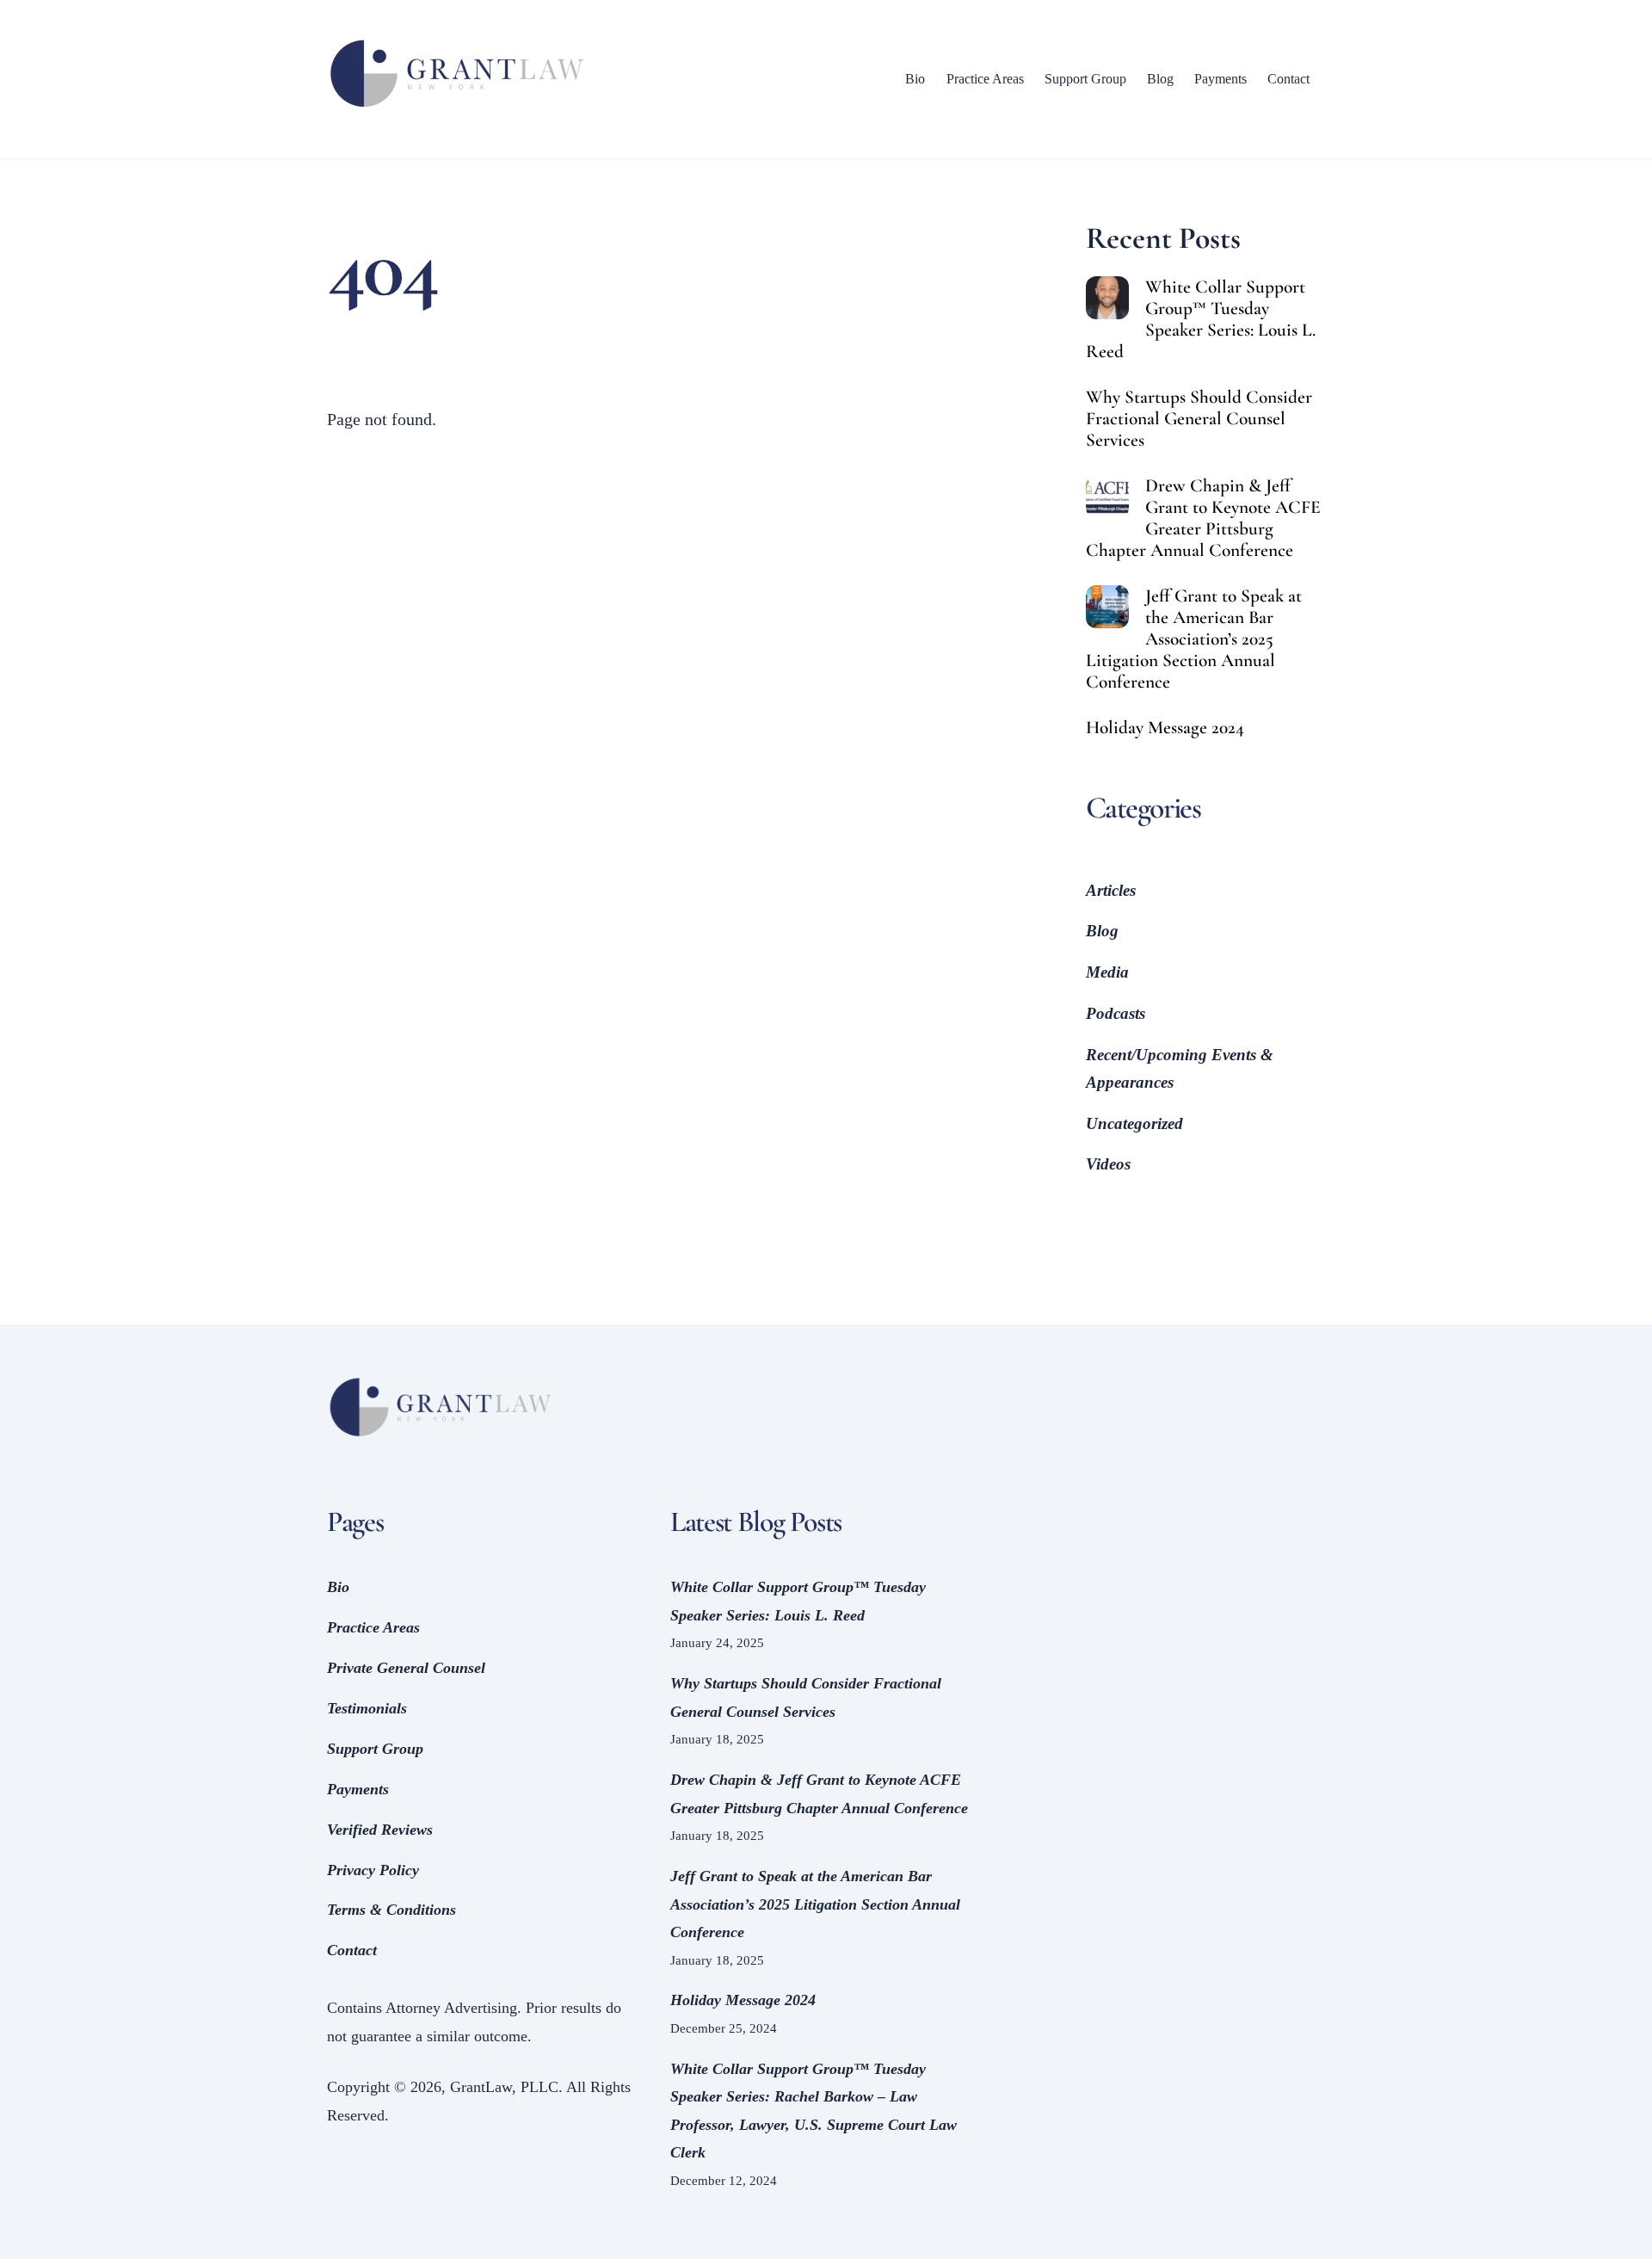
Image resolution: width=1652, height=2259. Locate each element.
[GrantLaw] (456, 108)
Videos (1108, 1164)
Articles (1111, 890)
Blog (1160, 79)
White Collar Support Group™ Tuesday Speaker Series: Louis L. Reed (1201, 319)
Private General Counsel (406, 1668)
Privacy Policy (373, 1870)
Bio (915, 79)
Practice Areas (985, 79)
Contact (1288, 79)
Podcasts (1116, 1013)
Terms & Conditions (391, 1910)
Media (1107, 972)
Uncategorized (1134, 1123)
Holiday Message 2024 (1165, 728)
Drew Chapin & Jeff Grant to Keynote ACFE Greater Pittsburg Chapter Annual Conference (1203, 518)
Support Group (1085, 79)
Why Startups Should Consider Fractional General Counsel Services (1199, 419)
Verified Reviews (380, 1830)
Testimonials (367, 1708)
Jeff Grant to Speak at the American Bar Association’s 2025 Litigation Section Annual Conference (1194, 639)
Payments (1221, 79)
